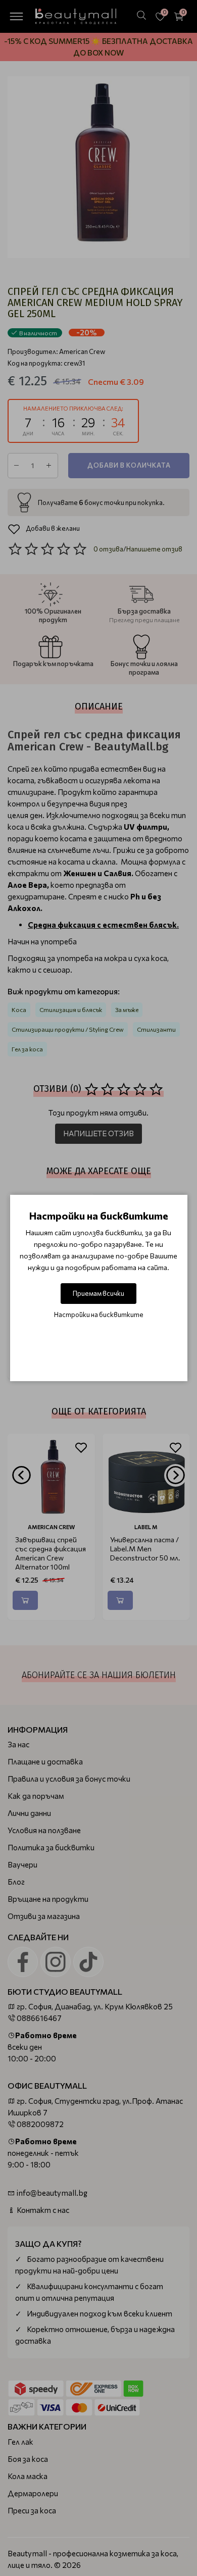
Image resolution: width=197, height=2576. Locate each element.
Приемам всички (98, 1293)
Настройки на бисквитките (99, 1315)
